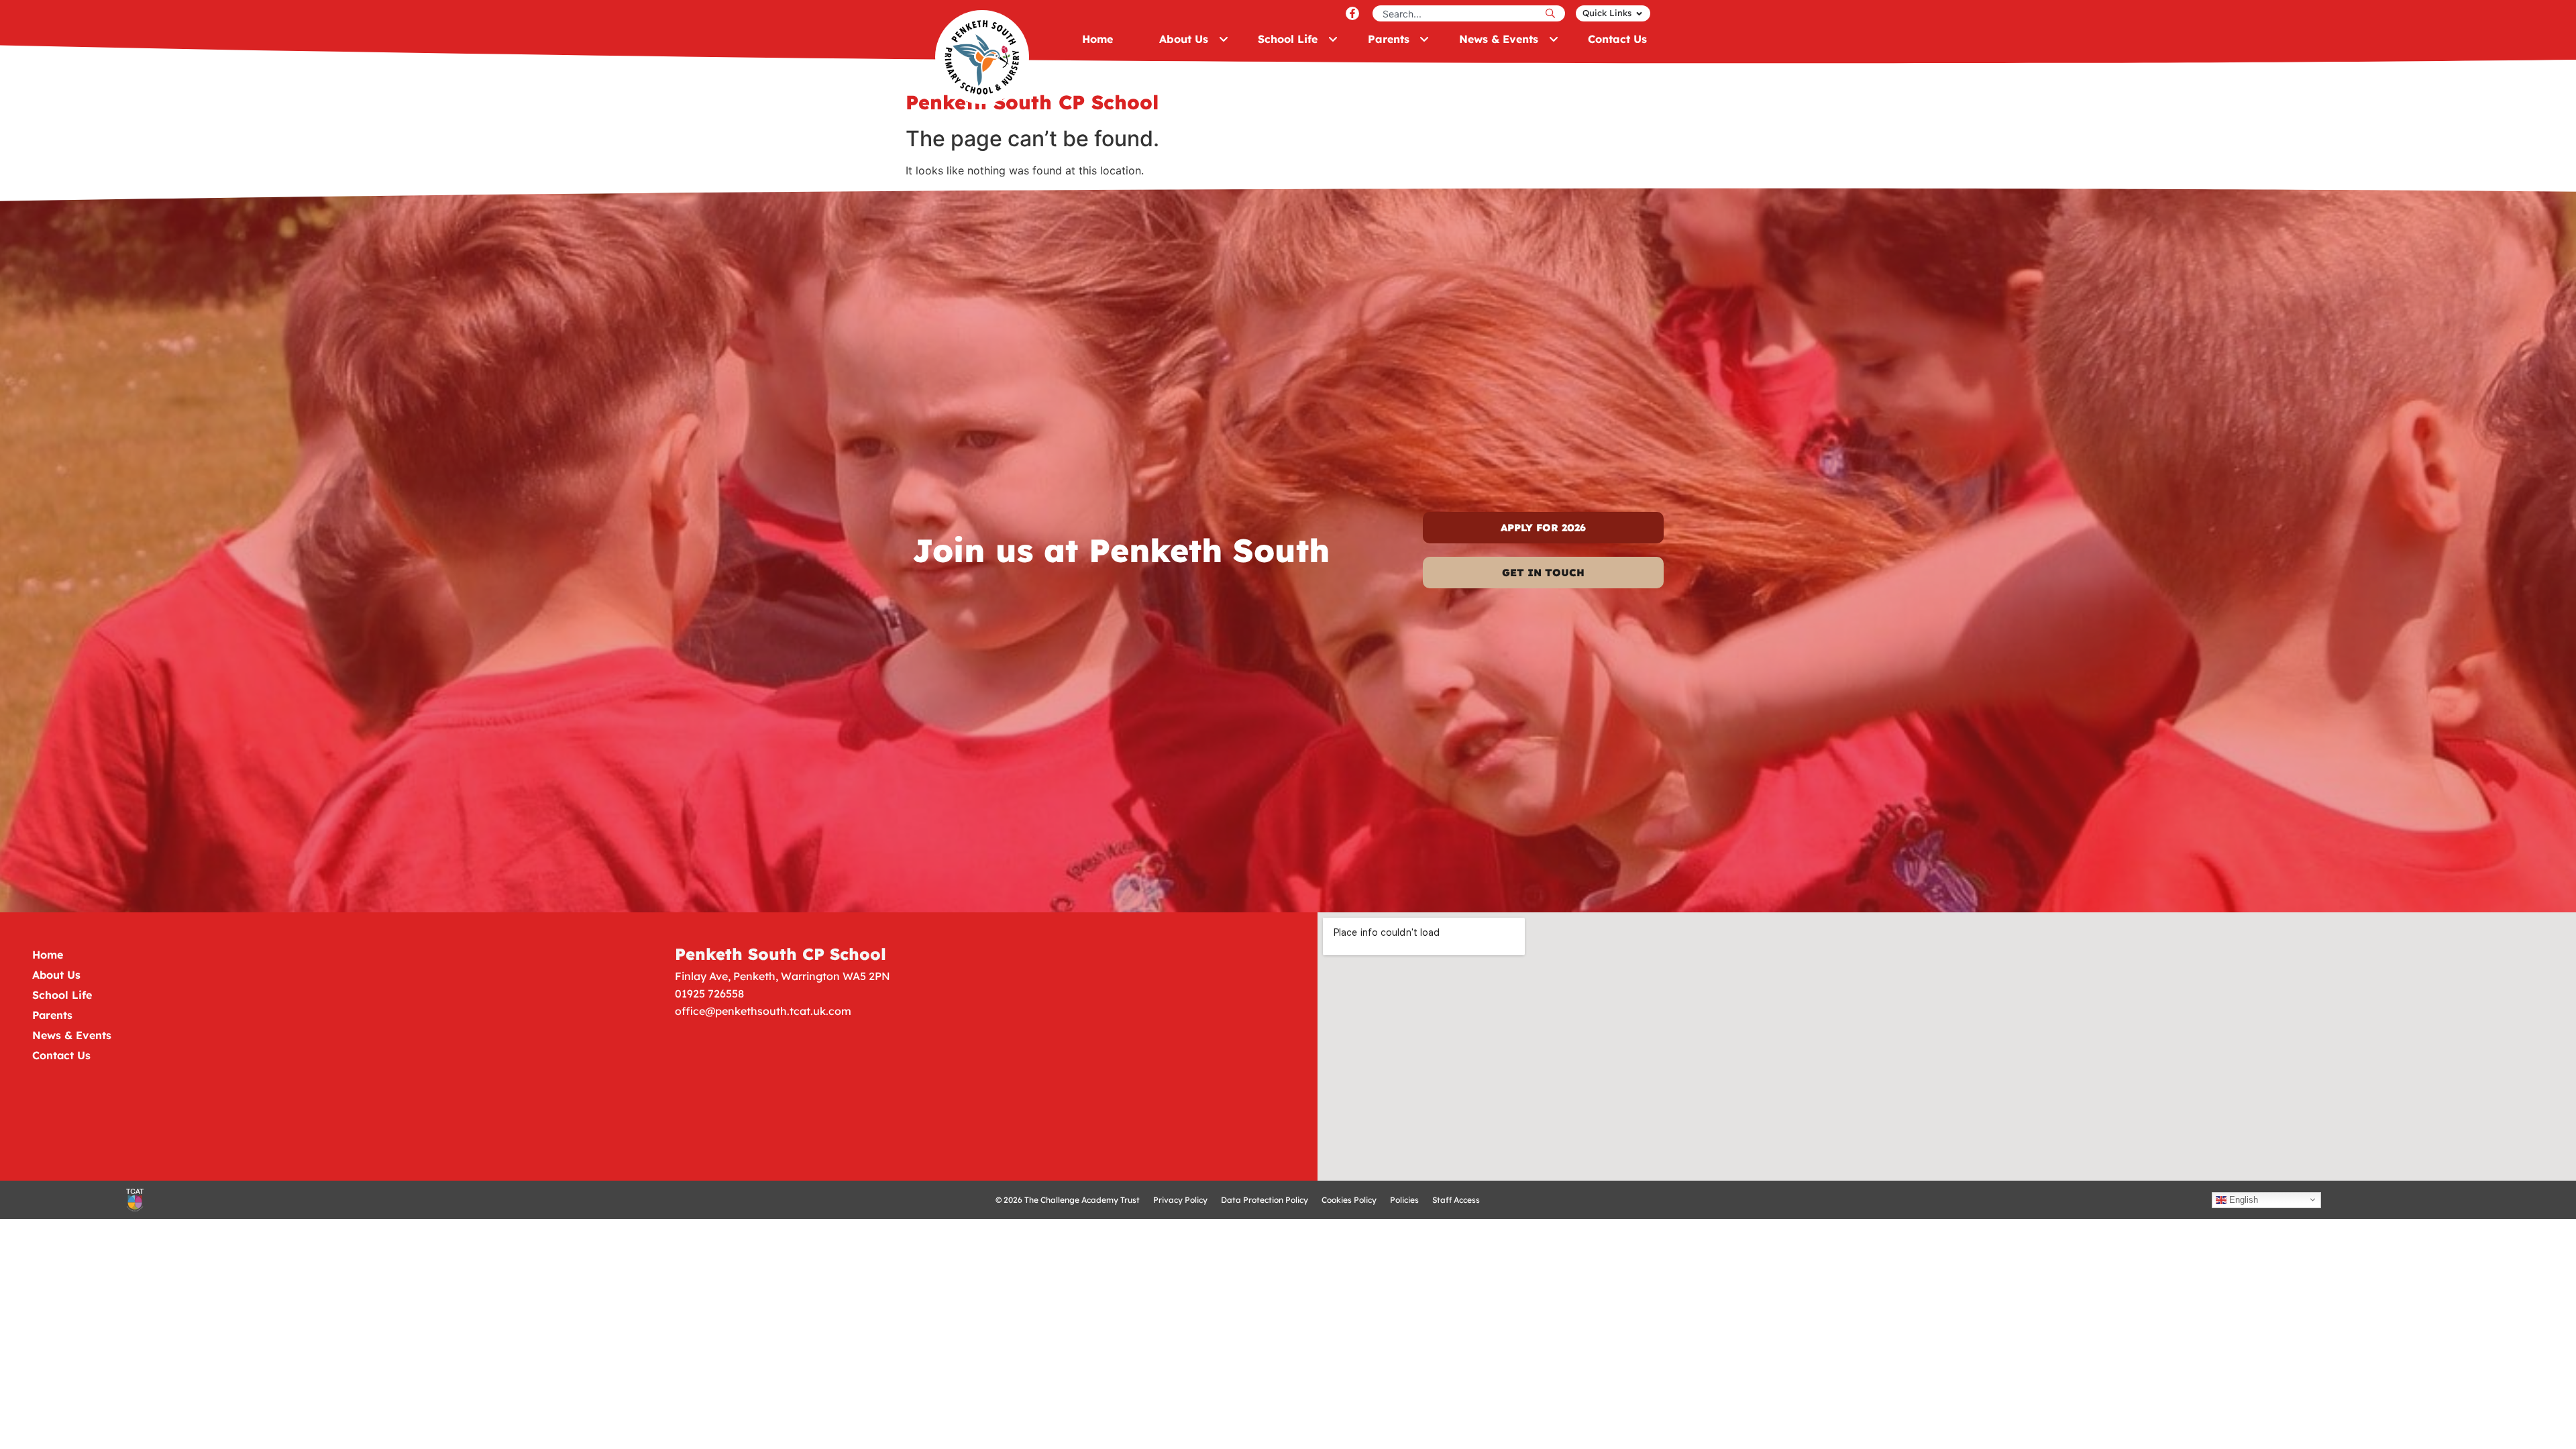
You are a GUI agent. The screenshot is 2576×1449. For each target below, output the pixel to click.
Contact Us (61, 1055)
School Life (62, 995)
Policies (1404, 1200)
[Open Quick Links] (1639, 13)
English (2242, 1199)
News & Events (72, 1035)
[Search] (1554, 13)
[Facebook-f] (1352, 13)
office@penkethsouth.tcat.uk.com (763, 1011)
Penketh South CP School (781, 954)
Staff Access (1456, 1200)
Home (48, 955)
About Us (56, 975)
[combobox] (1457, 13)
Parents (52, 1015)
